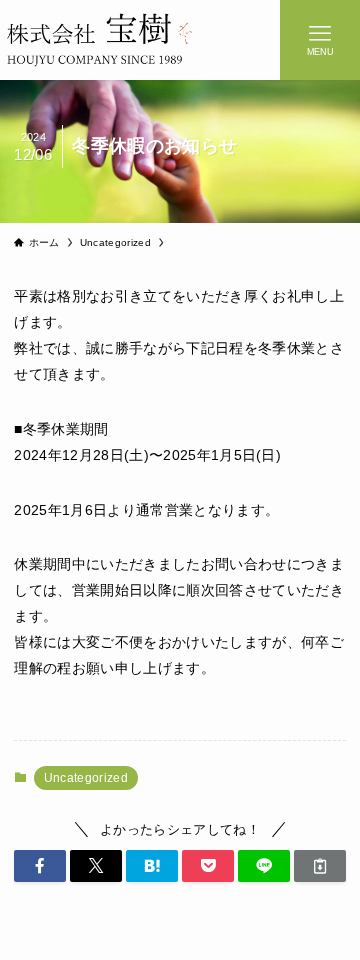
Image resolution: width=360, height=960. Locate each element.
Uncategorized (86, 778)
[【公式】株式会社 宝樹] (99, 40)
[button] (40, 866)
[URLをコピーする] (320, 866)
